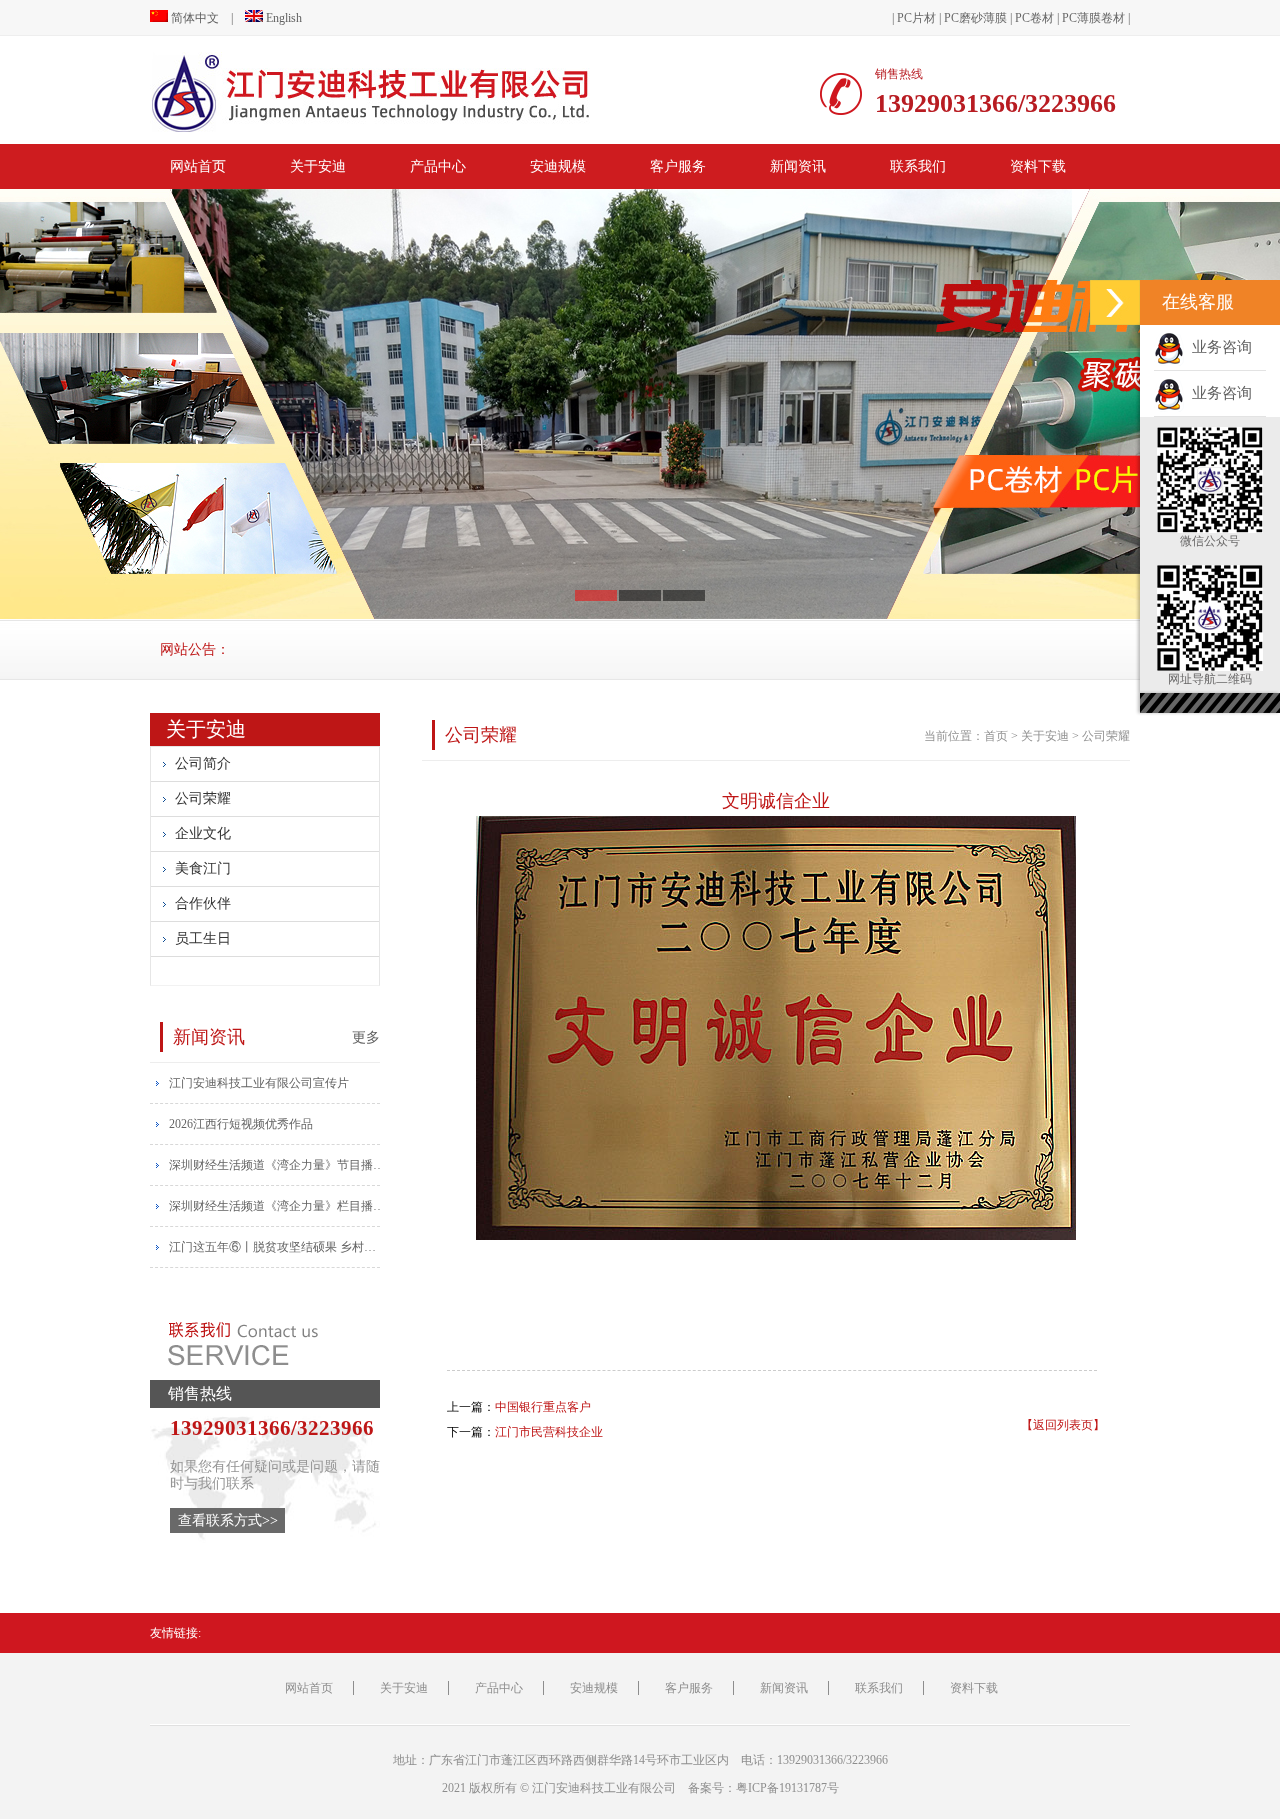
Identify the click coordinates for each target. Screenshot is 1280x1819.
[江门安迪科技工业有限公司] (414, 94)
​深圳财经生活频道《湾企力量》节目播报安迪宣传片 (278, 1165)
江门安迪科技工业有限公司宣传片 (259, 1083)
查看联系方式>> (228, 1520)
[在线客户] (1115, 302)
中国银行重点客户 (543, 1407)
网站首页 (198, 166)
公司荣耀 (203, 798)
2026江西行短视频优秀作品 (241, 1124)
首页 (996, 736)
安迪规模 (558, 166)
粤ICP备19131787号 (787, 1788)
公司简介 (203, 763)
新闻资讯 (798, 166)
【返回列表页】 (1063, 1425)
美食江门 (203, 868)
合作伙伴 (203, 903)
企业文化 (203, 833)
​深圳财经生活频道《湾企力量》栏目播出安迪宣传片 (278, 1206)
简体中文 (193, 18)
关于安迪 (318, 166)
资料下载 (1038, 166)
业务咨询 (1218, 347)
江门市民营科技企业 (549, 1432)
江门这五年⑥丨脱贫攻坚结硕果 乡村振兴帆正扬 (278, 1247)
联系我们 (918, 166)
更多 (366, 1037)
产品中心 (438, 166)
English (282, 18)
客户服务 (678, 166)
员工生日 (203, 938)
